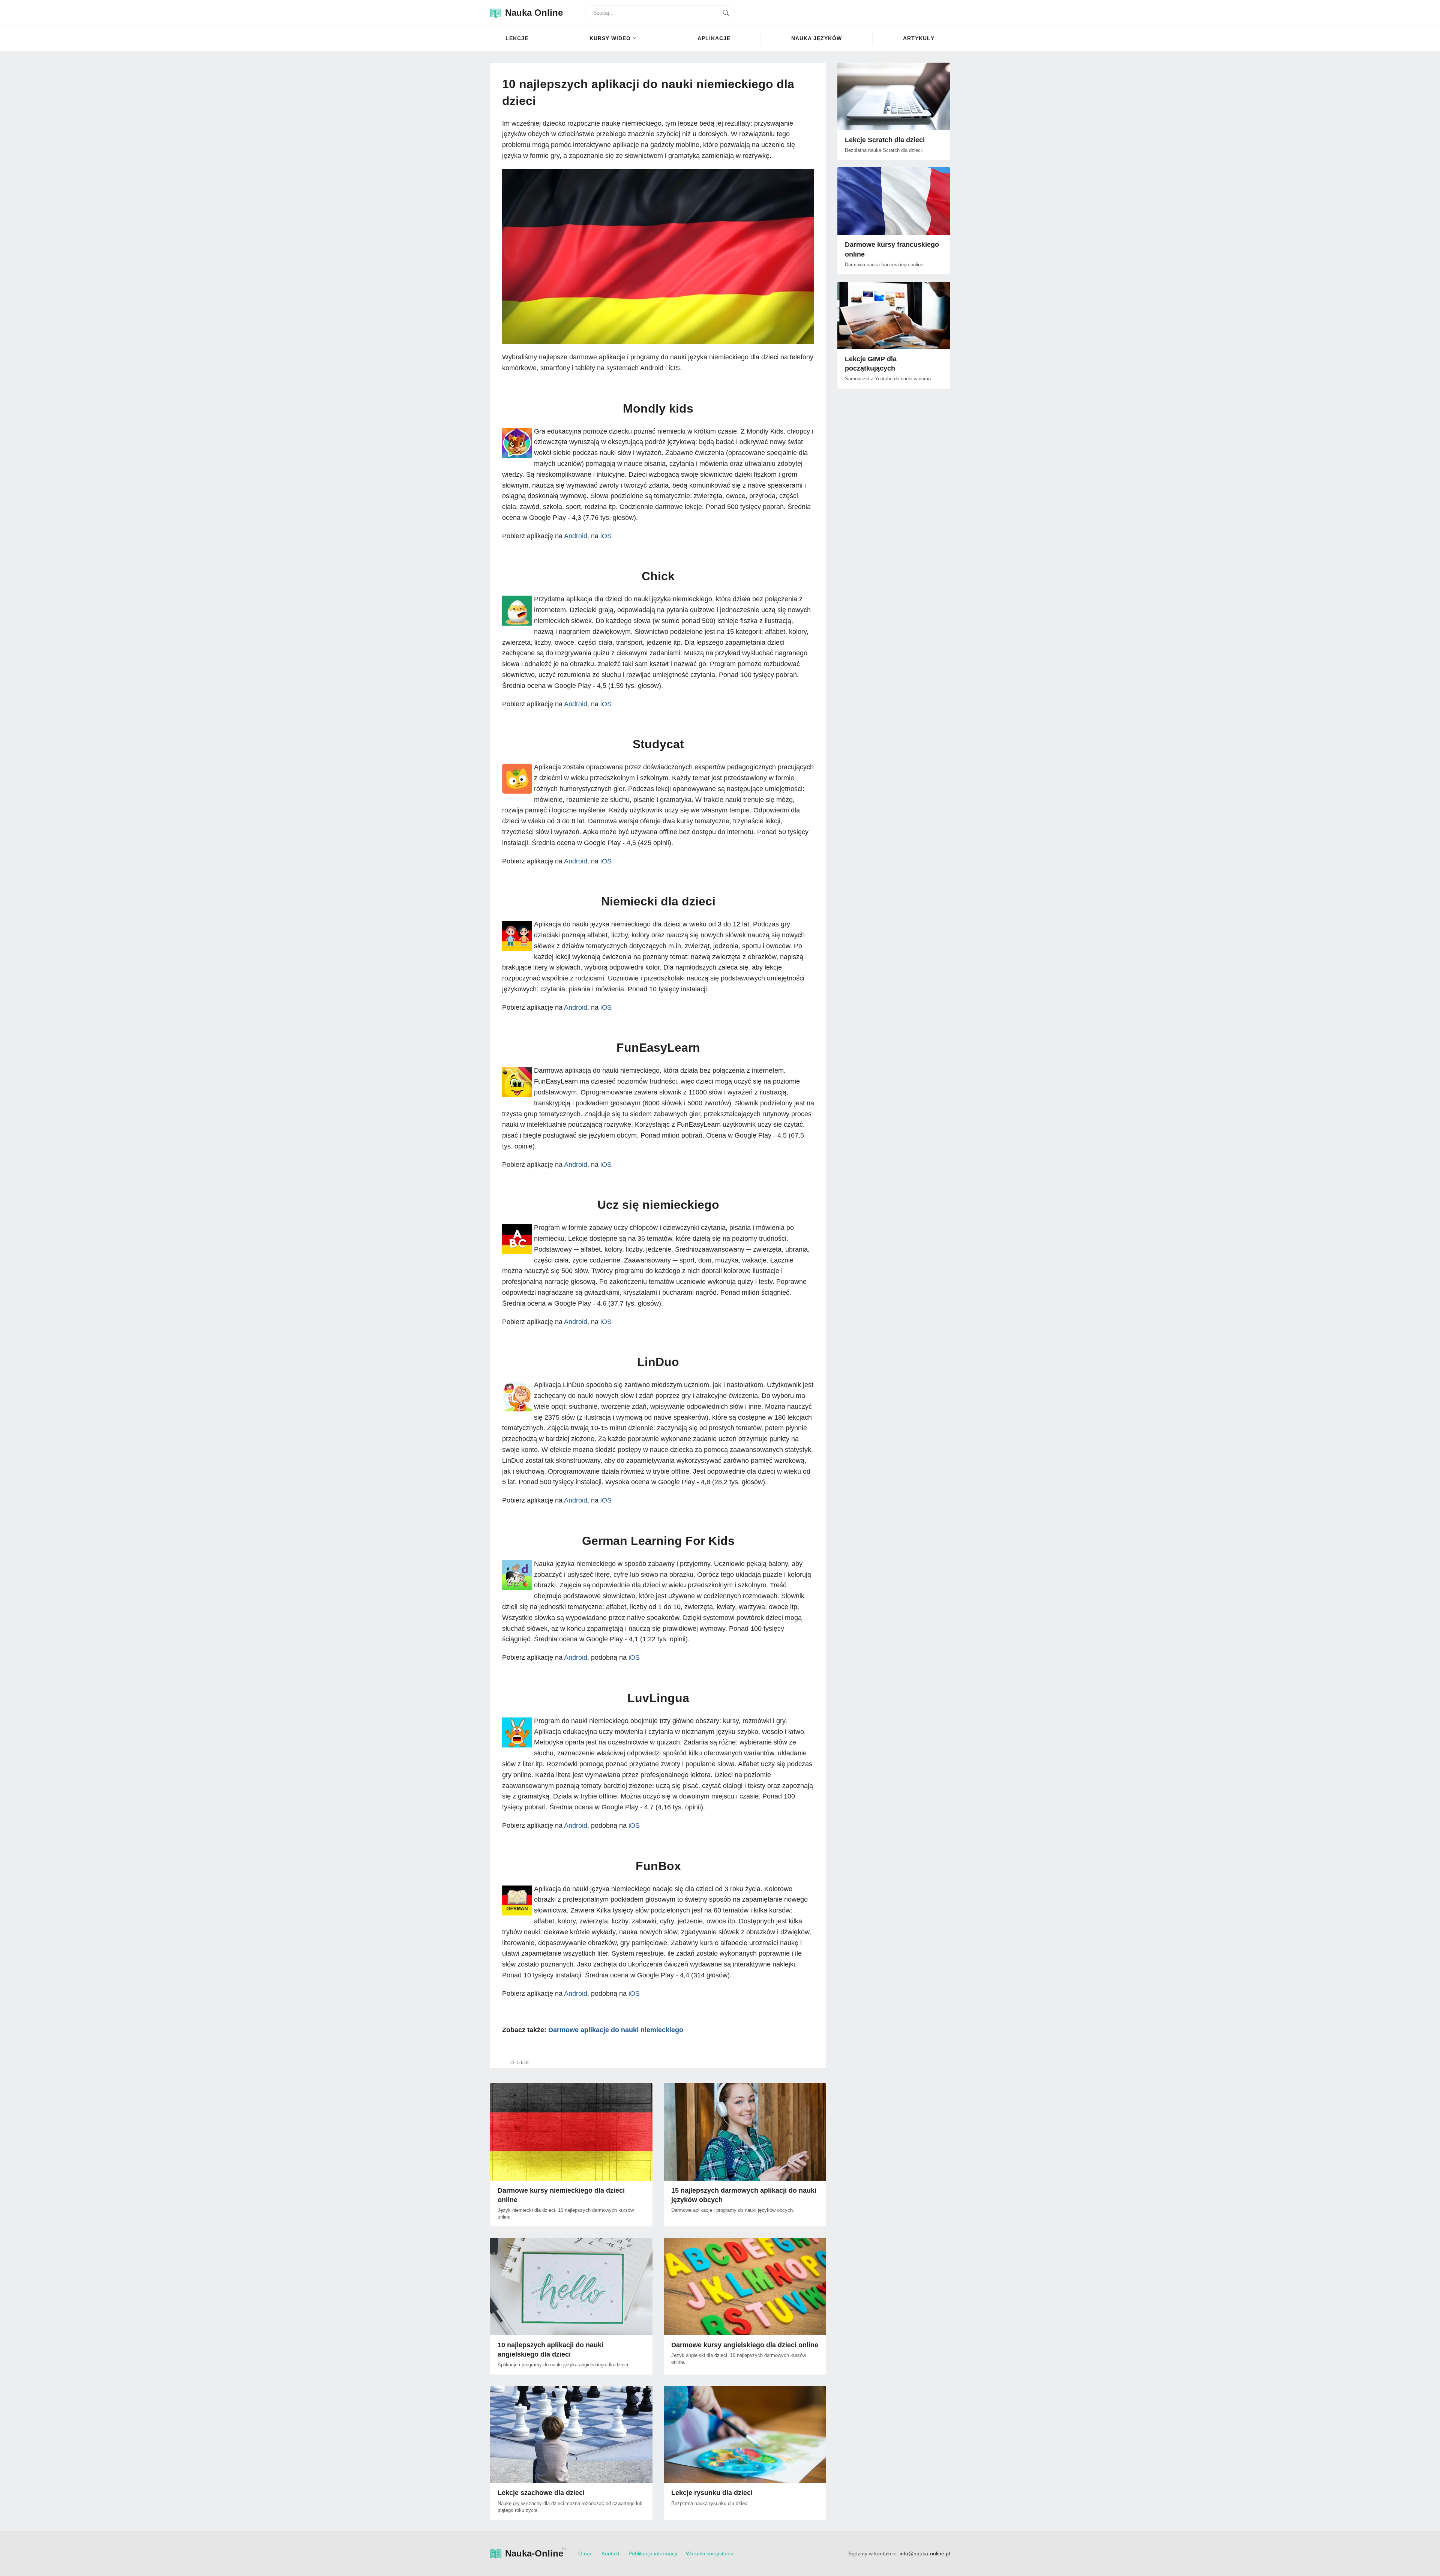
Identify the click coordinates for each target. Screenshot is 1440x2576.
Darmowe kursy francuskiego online (892, 249)
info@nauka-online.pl (925, 2553)
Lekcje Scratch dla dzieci (885, 140)
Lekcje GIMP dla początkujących (871, 364)
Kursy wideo (610, 38)
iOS (606, 536)
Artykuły (919, 38)
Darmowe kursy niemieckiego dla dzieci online (561, 2195)
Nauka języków (817, 38)
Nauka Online (534, 13)
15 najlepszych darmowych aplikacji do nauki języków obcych (744, 2195)
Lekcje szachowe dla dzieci (541, 2493)
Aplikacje (714, 38)
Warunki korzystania (710, 2553)
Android (576, 536)
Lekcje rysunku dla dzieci (712, 2493)
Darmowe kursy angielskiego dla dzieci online (745, 2345)
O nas (585, 2553)
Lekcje (517, 38)
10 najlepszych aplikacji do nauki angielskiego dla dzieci (550, 2350)
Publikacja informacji (653, 2553)
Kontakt (610, 2553)
